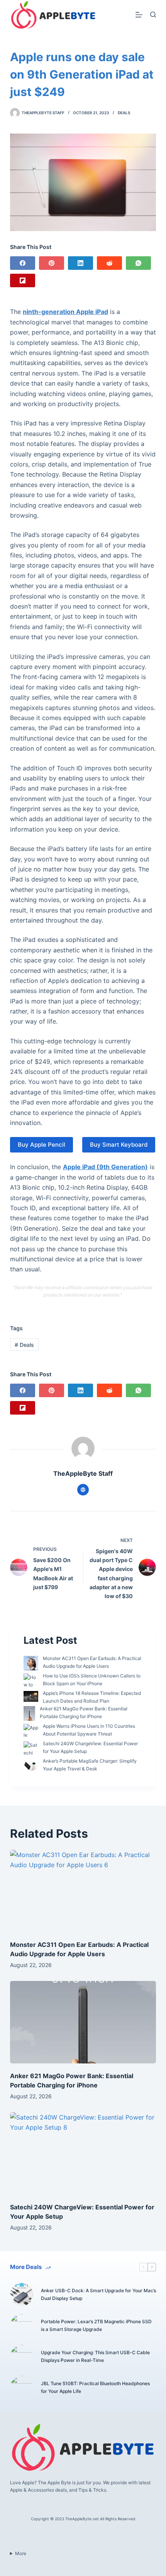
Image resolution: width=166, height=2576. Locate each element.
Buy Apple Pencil (41, 1145)
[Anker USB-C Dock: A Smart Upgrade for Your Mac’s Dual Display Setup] (22, 2295)
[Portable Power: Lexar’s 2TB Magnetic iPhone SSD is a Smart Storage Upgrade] (22, 2326)
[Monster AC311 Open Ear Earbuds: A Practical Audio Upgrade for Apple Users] (83, 1891)
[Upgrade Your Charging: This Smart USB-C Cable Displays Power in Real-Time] (22, 2356)
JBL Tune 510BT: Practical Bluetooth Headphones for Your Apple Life (95, 2387)
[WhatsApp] (138, 263)
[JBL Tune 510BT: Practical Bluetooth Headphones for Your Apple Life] (22, 2387)
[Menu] (139, 15)
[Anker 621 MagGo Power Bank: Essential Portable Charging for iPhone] (83, 2022)
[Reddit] (109, 263)
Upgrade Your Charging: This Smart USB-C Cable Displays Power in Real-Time (95, 2356)
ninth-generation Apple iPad (65, 312)
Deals (124, 113)
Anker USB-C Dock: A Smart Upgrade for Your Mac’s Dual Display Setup (98, 2294)
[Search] (153, 15)
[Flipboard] (23, 280)
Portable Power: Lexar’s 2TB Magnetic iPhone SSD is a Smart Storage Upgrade (96, 2325)
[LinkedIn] (80, 263)
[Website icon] (83, 1490)
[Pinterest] (52, 263)
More (21, 2553)
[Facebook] (23, 263)
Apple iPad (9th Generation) (105, 1167)
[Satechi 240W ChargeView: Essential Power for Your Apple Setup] (83, 2153)
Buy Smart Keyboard (119, 1145)
